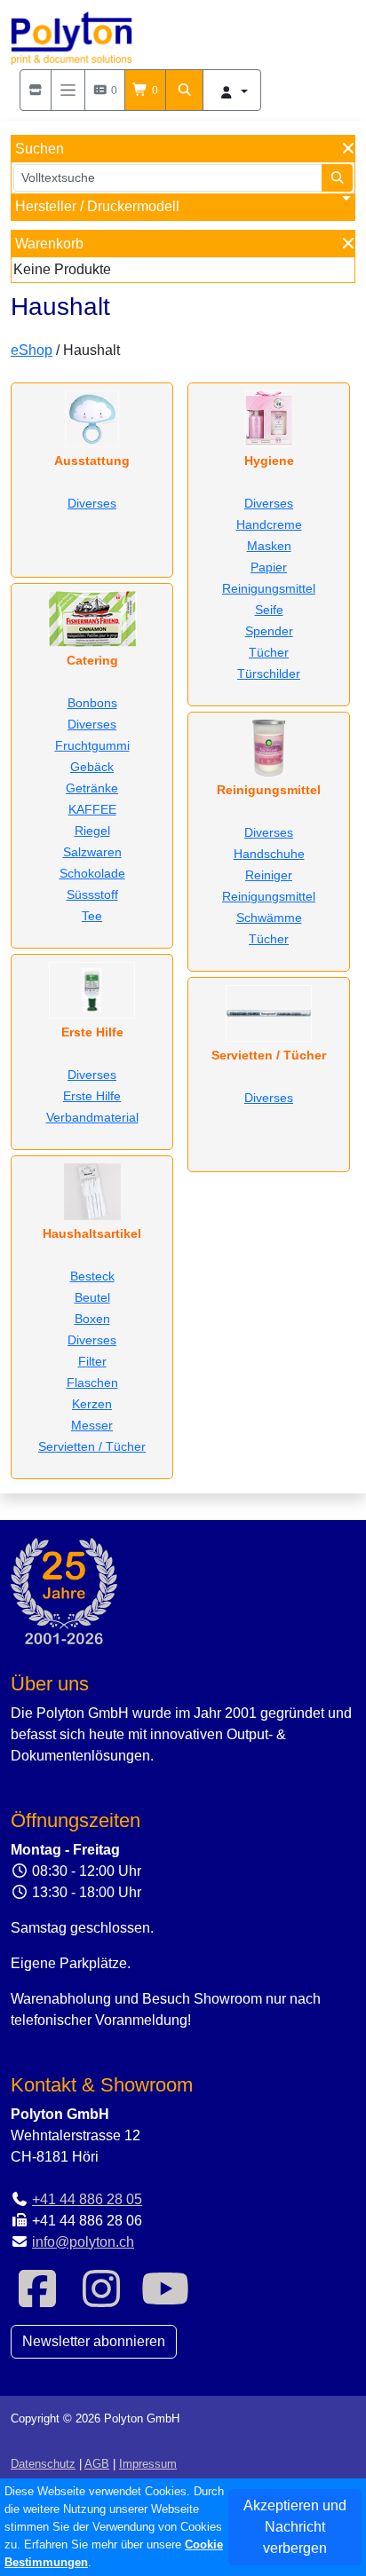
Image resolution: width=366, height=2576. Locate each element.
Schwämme (269, 918)
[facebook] (37, 2300)
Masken (269, 546)
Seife (269, 610)
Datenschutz (43, 2464)
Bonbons (92, 703)
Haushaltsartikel (92, 1233)
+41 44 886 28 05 (87, 2199)
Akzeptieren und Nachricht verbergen (295, 2527)
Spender (269, 631)
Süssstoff (92, 894)
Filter (92, 1361)
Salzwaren (92, 852)
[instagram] (101, 2300)
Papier (269, 567)
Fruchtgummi (92, 745)
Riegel (92, 831)
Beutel (92, 1297)
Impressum (148, 2464)
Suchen (40, 149)
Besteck (92, 1276)
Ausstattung (92, 461)
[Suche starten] (338, 178)
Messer (92, 1425)
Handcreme (269, 524)
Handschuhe (269, 854)
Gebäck (92, 767)
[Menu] (68, 90)
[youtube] (165, 2300)
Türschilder (269, 674)
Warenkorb (49, 244)
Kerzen (92, 1404)
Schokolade (92, 873)
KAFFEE (92, 809)
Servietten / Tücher (92, 1446)
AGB (97, 2464)
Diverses (92, 503)
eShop (32, 350)
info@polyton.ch (83, 2242)
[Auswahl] (36, 90)
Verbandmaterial (92, 1117)
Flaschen (92, 1383)
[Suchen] (185, 90)
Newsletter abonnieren (94, 2341)
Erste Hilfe (92, 1032)
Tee (92, 916)
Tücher (269, 652)
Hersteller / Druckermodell (97, 206)
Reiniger (269, 875)
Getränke (92, 788)
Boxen (92, 1319)
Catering (92, 660)
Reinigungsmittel (269, 588)
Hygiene (269, 461)
